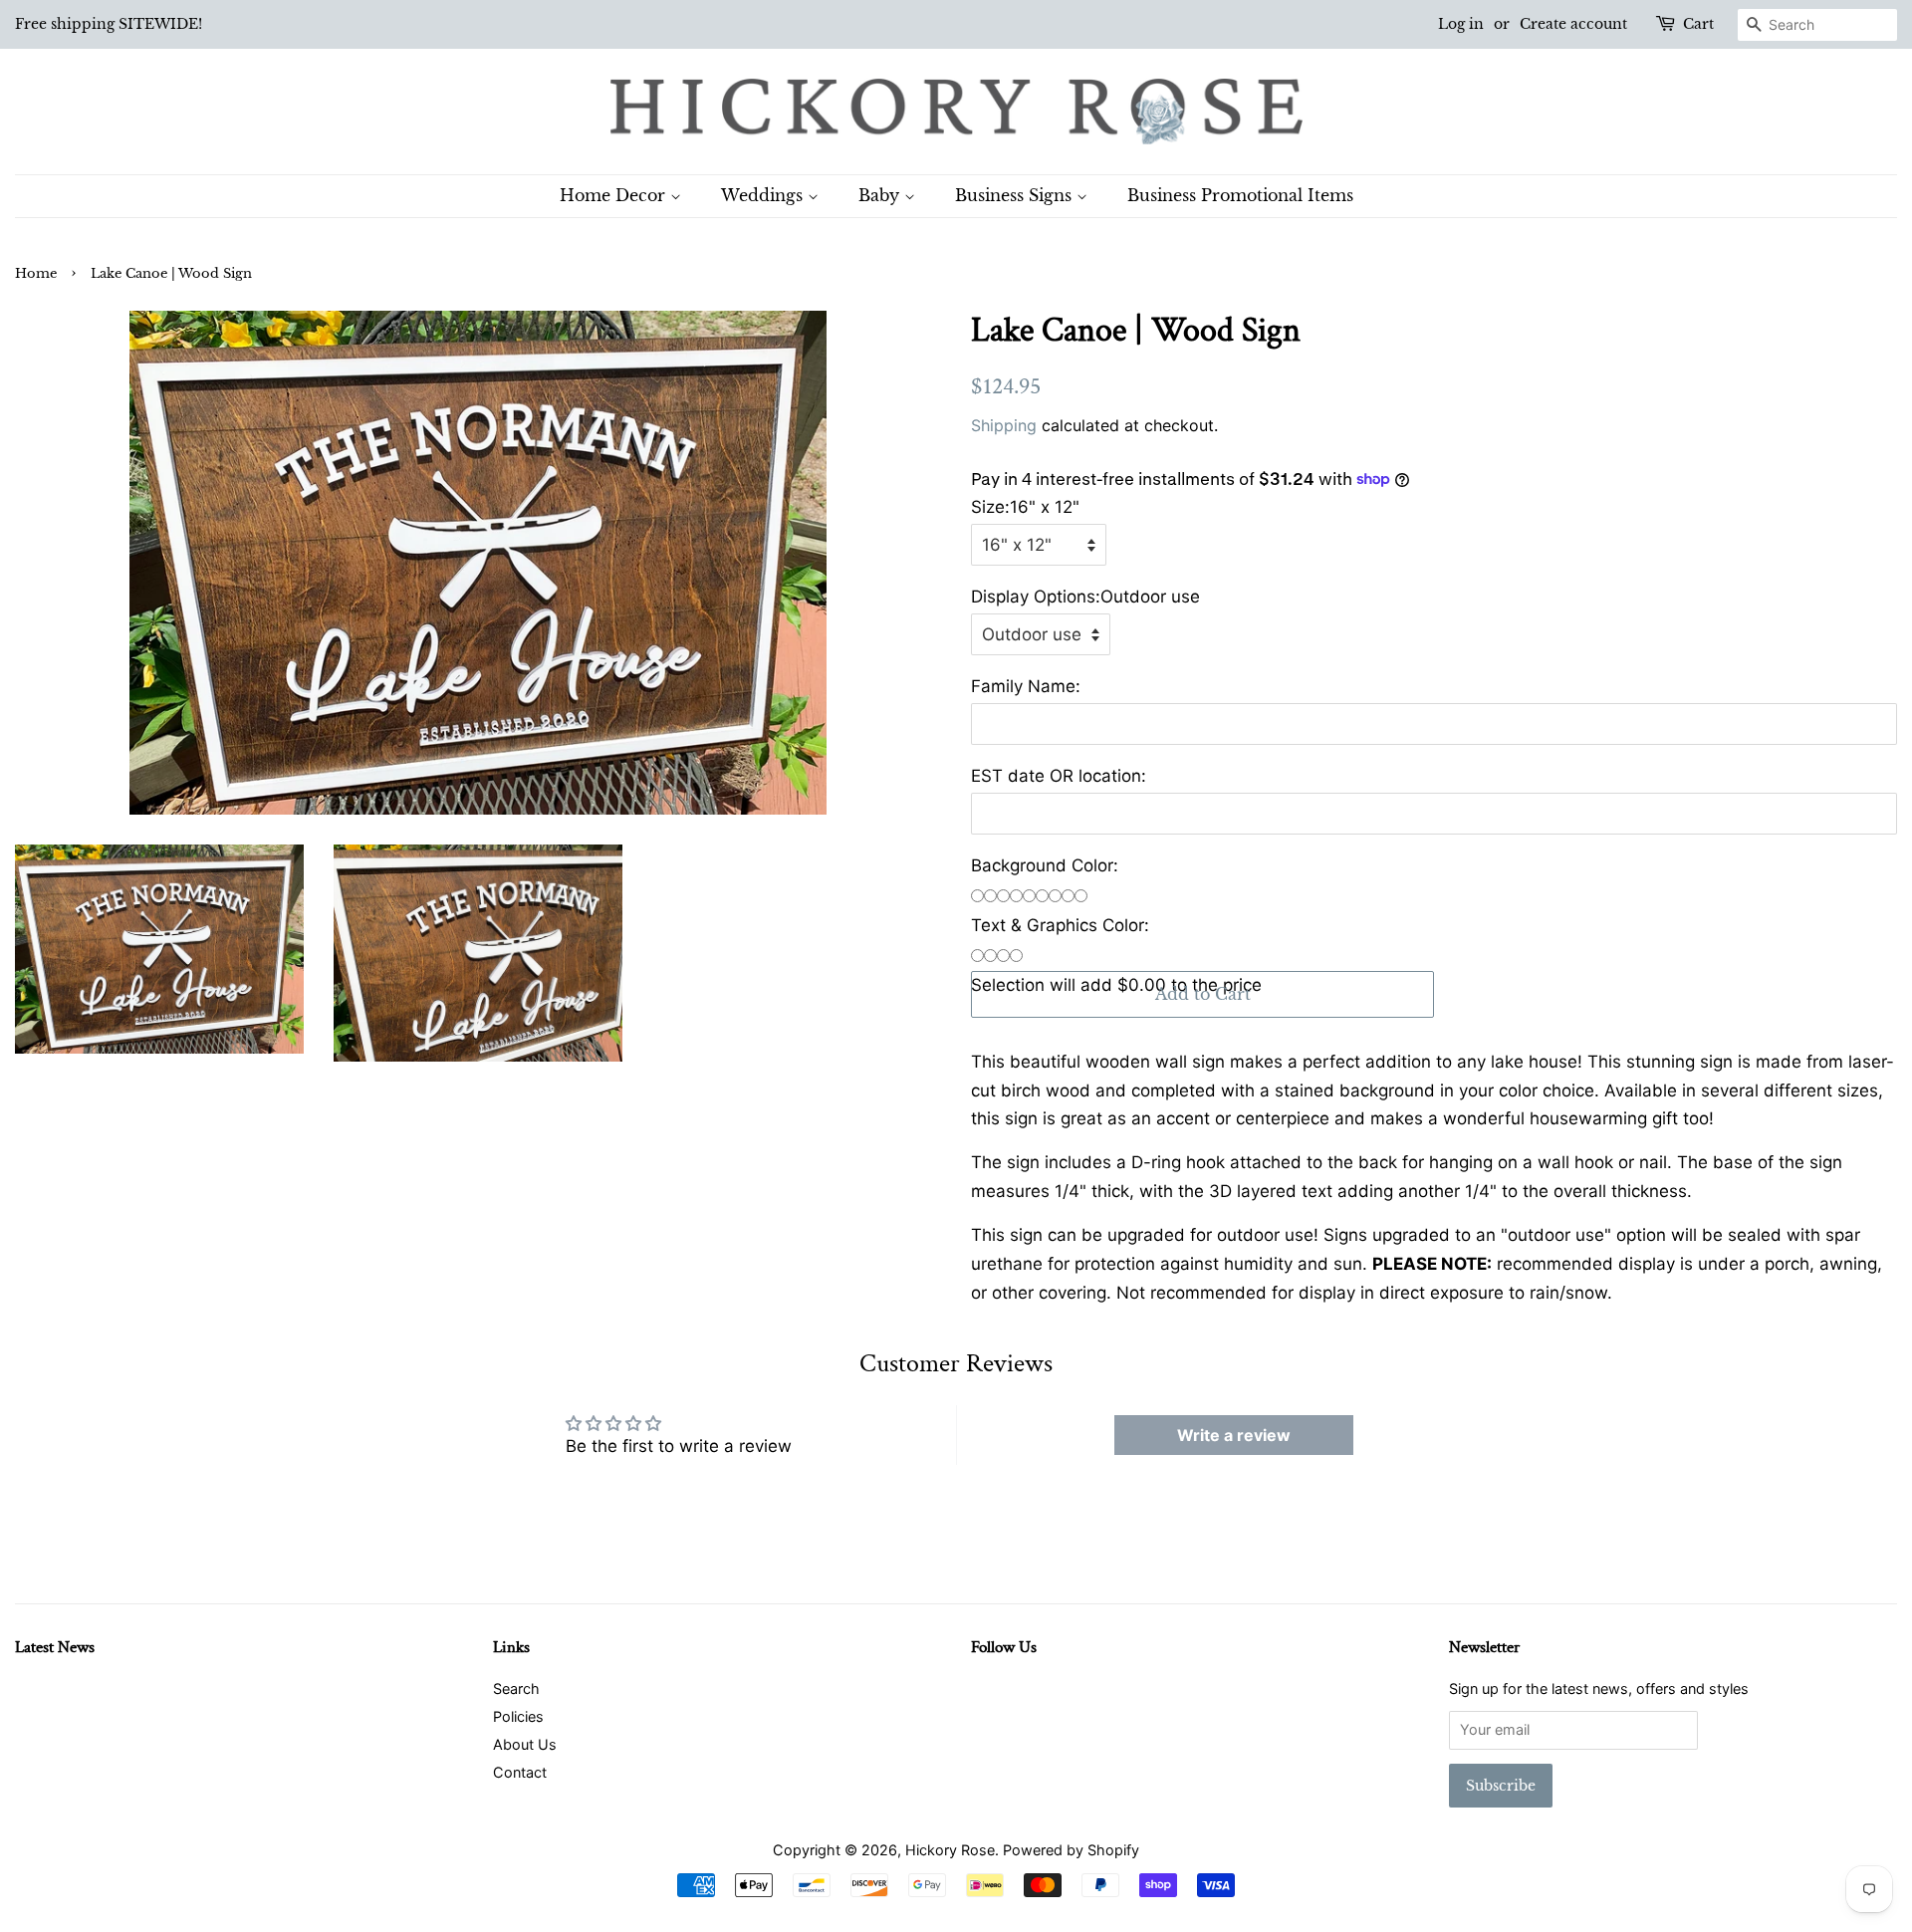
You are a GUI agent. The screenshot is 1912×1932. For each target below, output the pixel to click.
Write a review (1234, 1435)
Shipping (1004, 425)
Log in (1461, 24)
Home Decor (615, 195)
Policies (518, 1716)
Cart (1698, 24)
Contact (520, 1772)
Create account (1573, 24)
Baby (881, 195)
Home (36, 273)
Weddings (764, 195)
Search (516, 1689)
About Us (525, 1744)
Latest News (55, 1647)
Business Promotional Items (1240, 195)
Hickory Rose (950, 1850)
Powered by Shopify (1071, 1850)
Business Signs (1016, 195)
